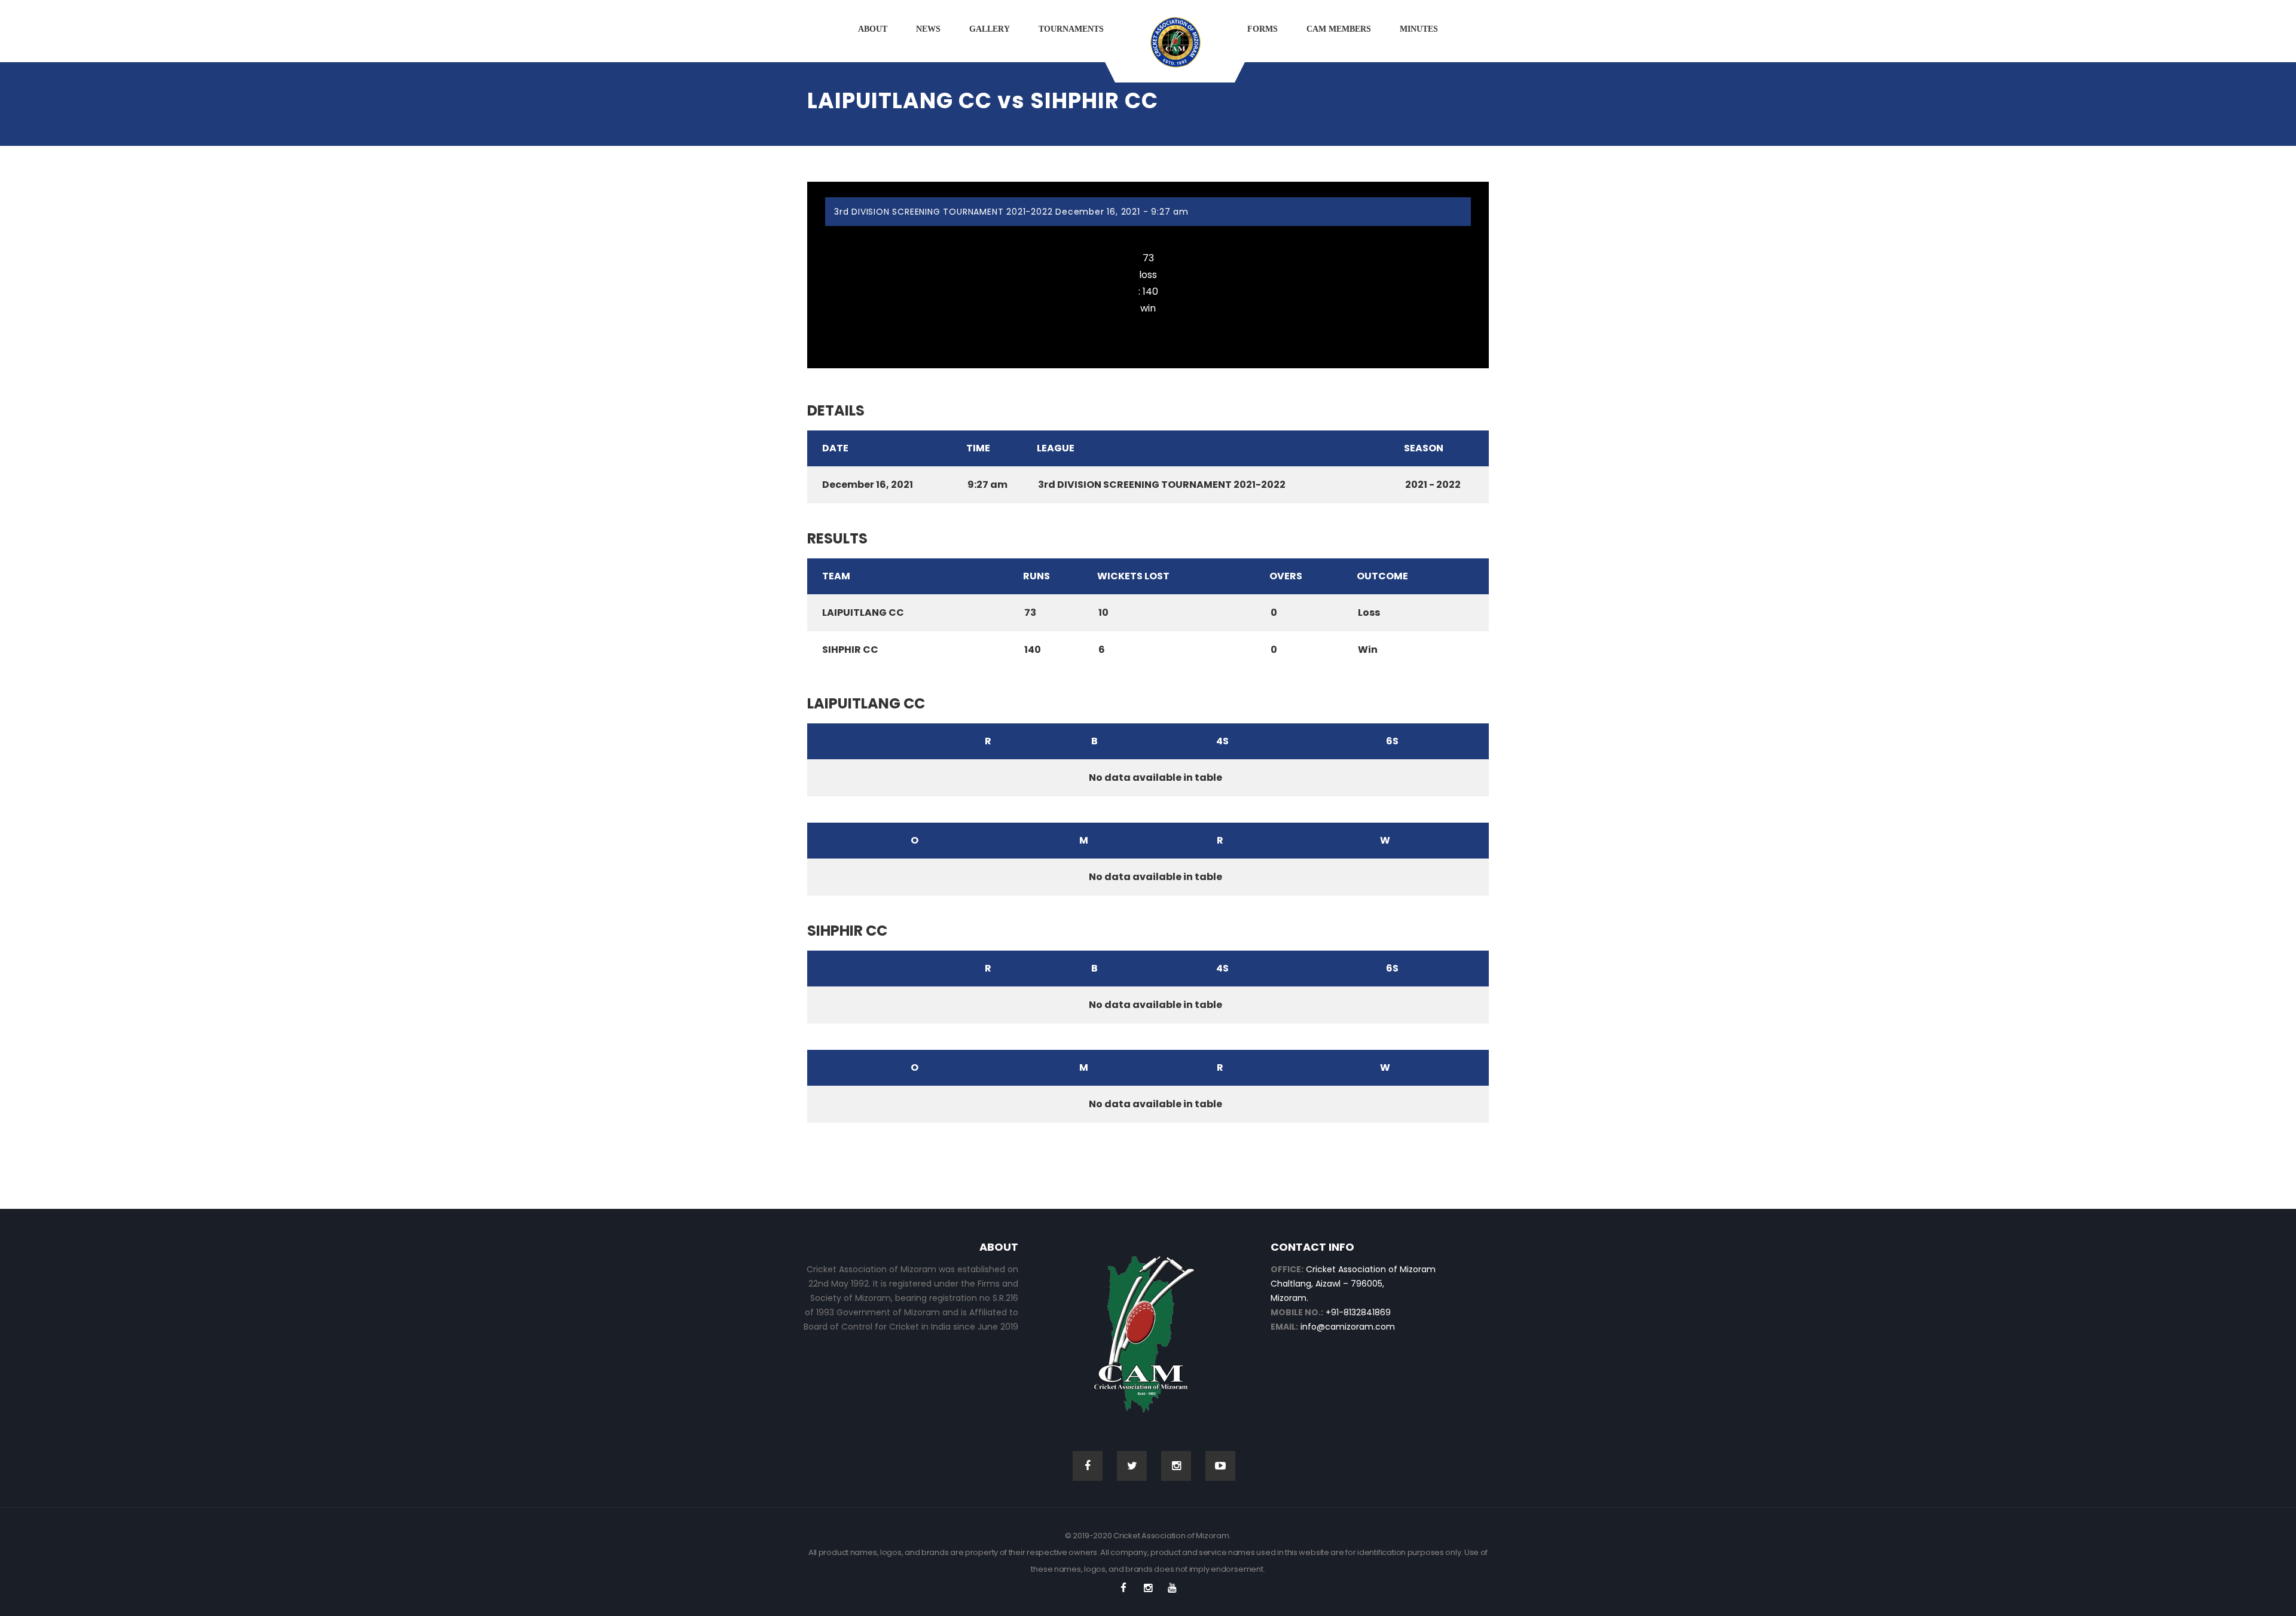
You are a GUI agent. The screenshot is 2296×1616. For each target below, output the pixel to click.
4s (1222, 741)
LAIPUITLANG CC (1148, 235)
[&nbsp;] (869, 741)
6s (1392, 741)
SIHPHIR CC (1148, 326)
